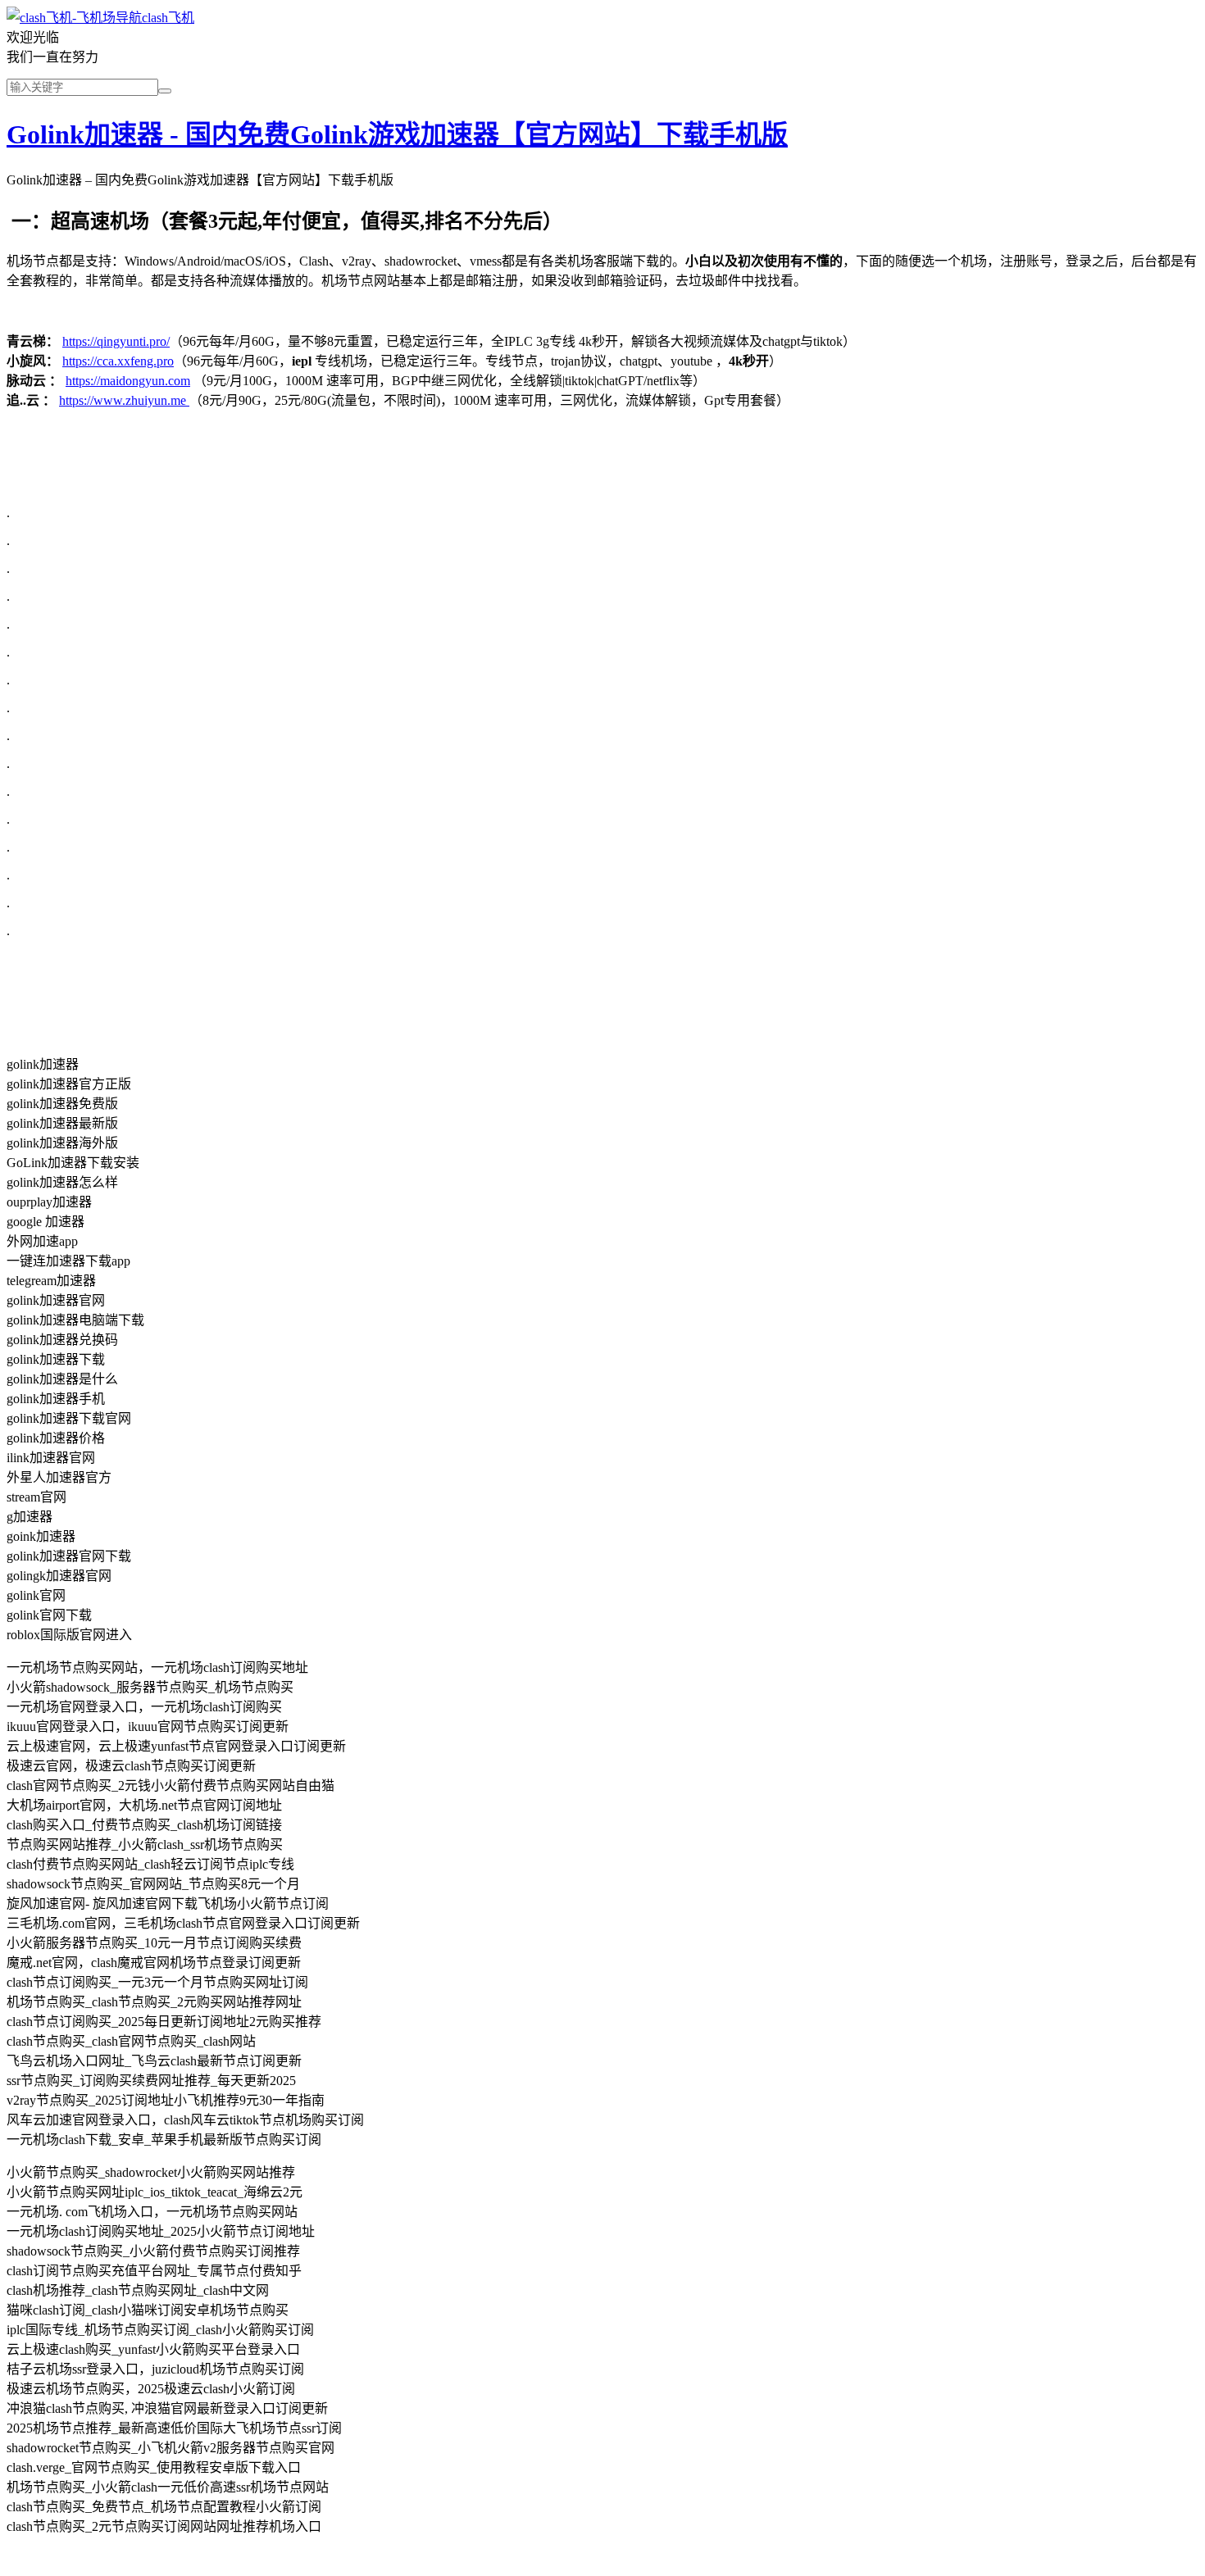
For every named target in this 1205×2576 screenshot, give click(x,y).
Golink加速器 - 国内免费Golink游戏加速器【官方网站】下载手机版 (397, 134)
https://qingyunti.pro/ (116, 341)
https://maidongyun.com (128, 381)
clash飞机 (168, 18)
